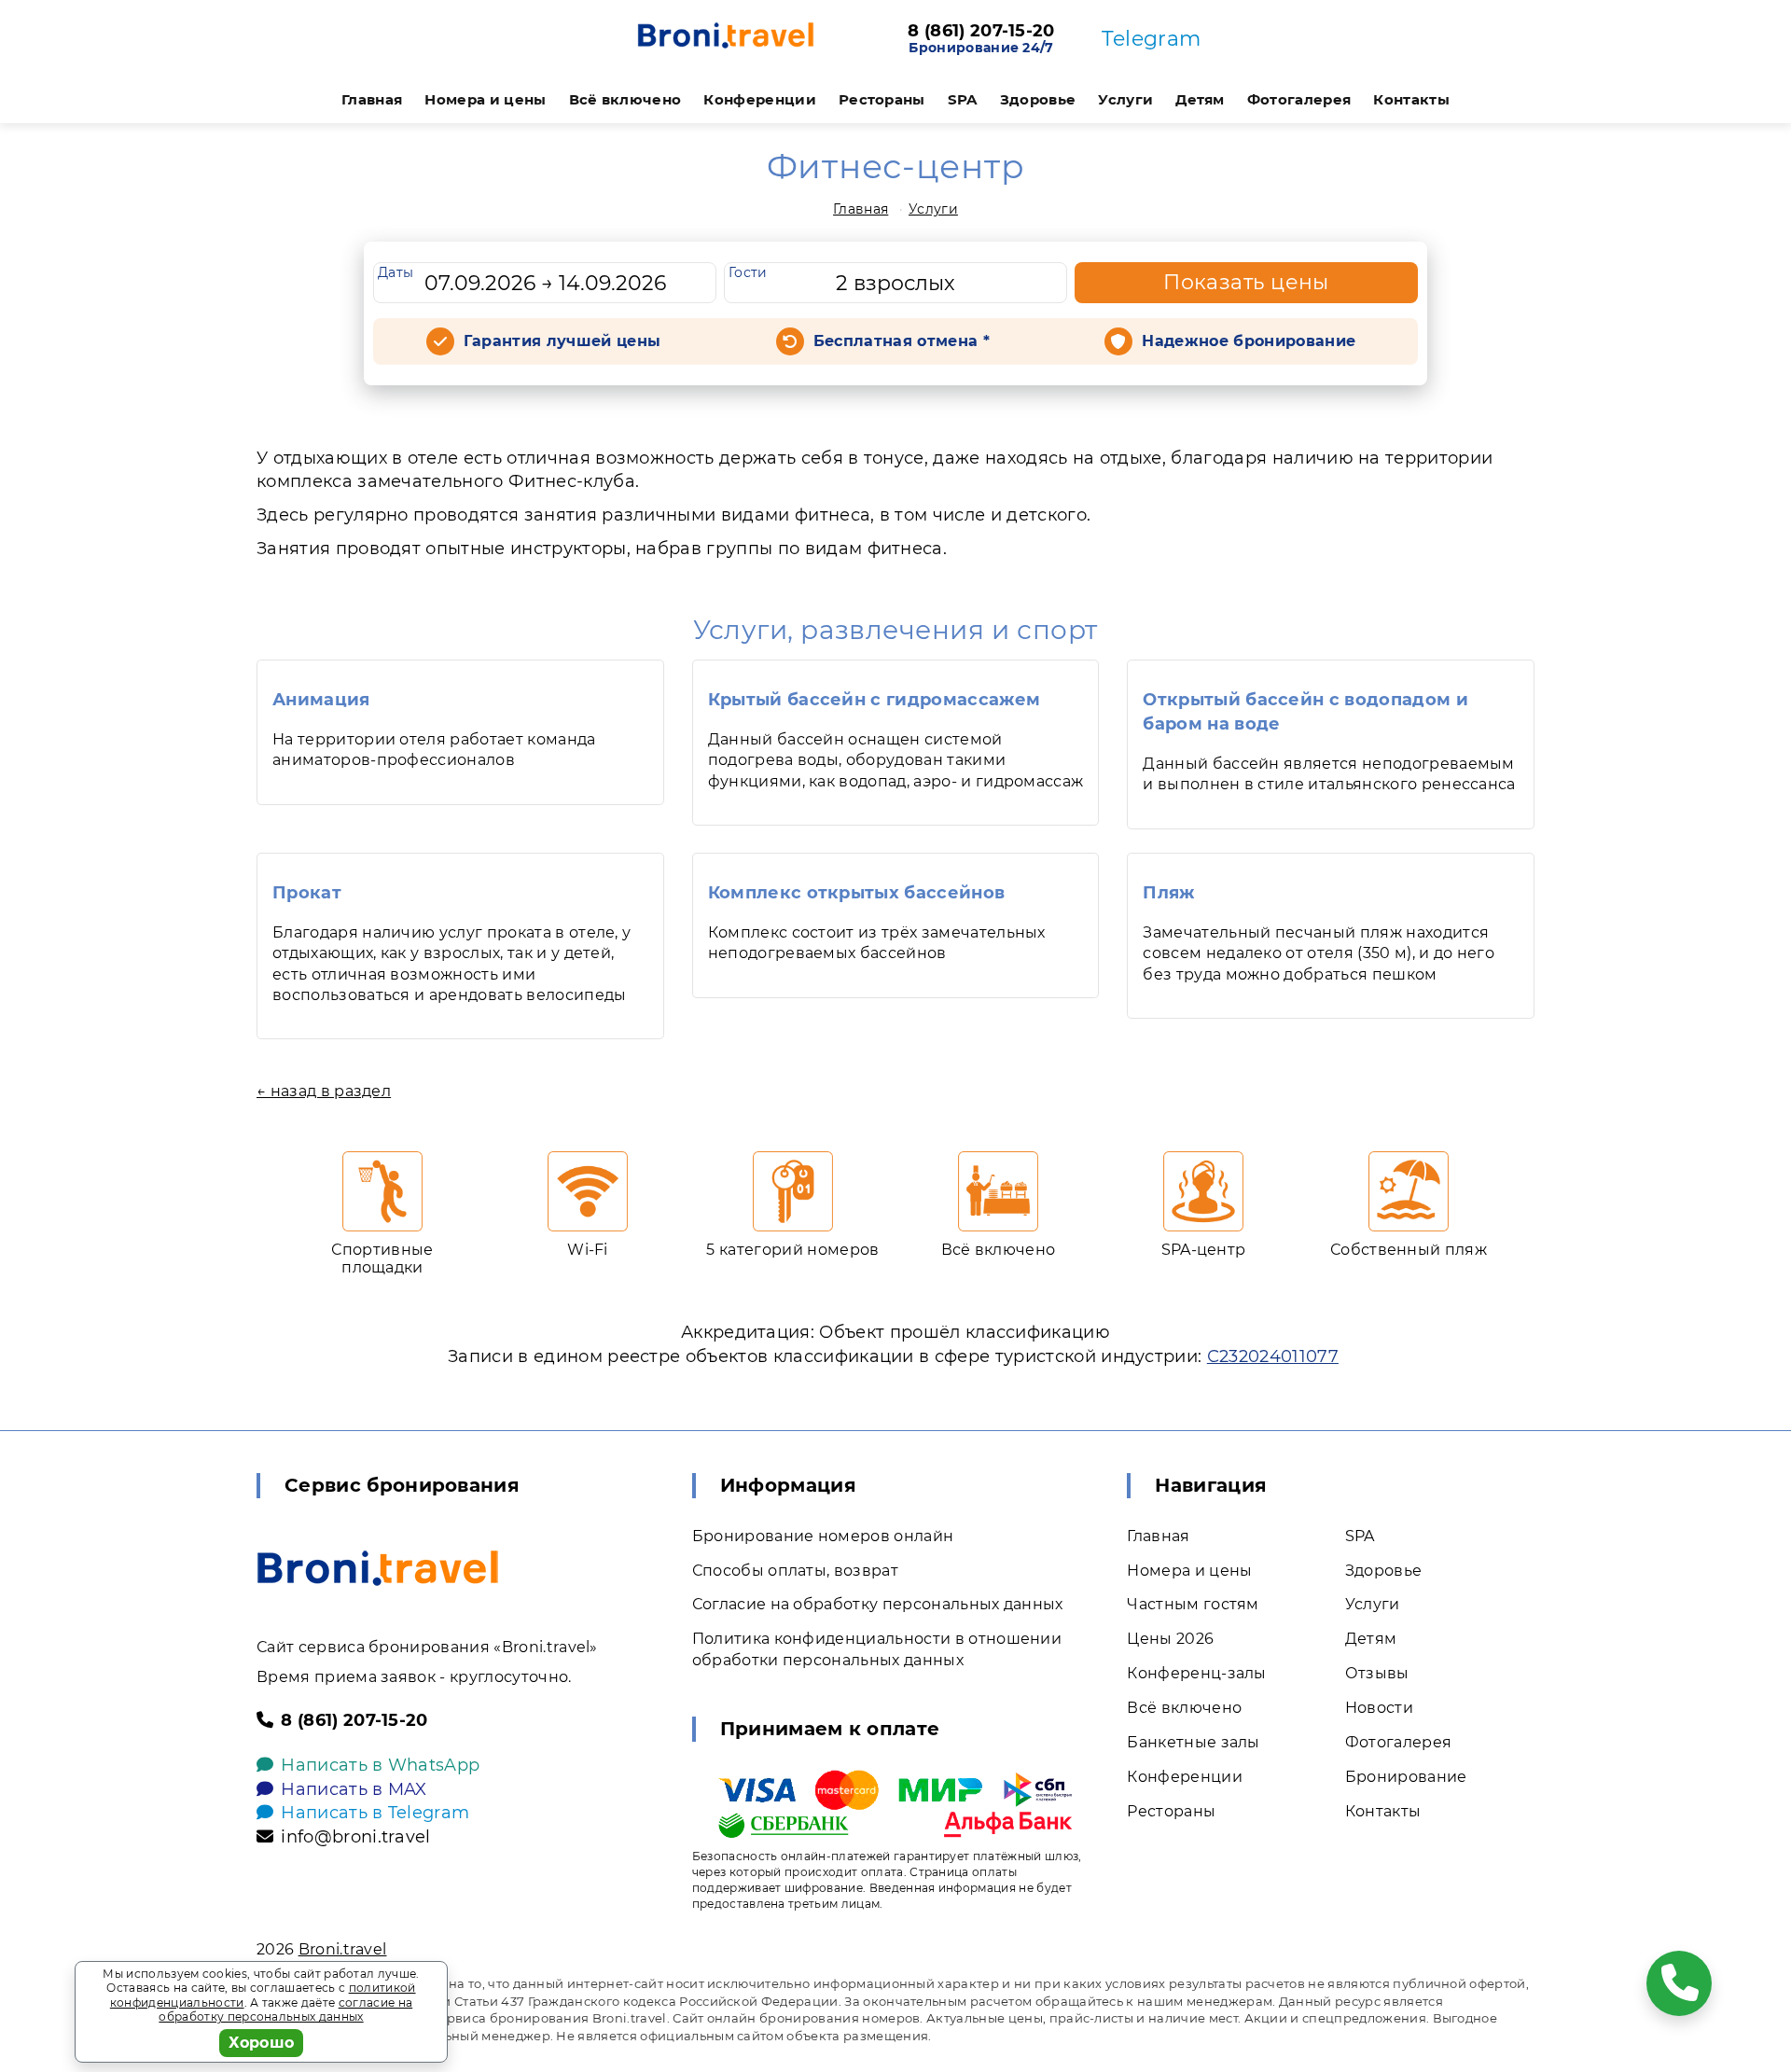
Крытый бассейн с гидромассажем (875, 700)
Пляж (1168, 893)
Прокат (307, 893)
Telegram (1152, 39)
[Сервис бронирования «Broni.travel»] (726, 39)
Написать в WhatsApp (380, 1765)
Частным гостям (1193, 1604)
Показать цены (1246, 282)
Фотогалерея (1299, 99)
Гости (748, 272)
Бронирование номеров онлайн (823, 1536)
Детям (1200, 99)
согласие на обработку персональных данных (285, 2010)
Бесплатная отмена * (902, 341)
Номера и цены (485, 99)
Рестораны (882, 99)
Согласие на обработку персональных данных (878, 1604)
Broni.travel (343, 1949)
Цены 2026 (1170, 1639)
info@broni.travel (355, 1837)
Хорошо (262, 2043)
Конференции (760, 99)
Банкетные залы (1193, 1742)
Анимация (321, 700)
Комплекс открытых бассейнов (857, 893)
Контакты (1411, 99)
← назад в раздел (324, 1091)
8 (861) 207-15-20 (981, 32)
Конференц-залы (1196, 1673)
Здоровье (1038, 99)
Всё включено (625, 99)
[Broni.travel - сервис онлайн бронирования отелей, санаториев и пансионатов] (378, 1568)
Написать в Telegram (375, 1813)
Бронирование (1406, 1777)
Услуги (1125, 99)
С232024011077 (1273, 1356)
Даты (396, 272)
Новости (1379, 1708)
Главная (372, 99)
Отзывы (1377, 1673)
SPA (963, 99)
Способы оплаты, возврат (795, 1571)
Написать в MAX (354, 1789)
